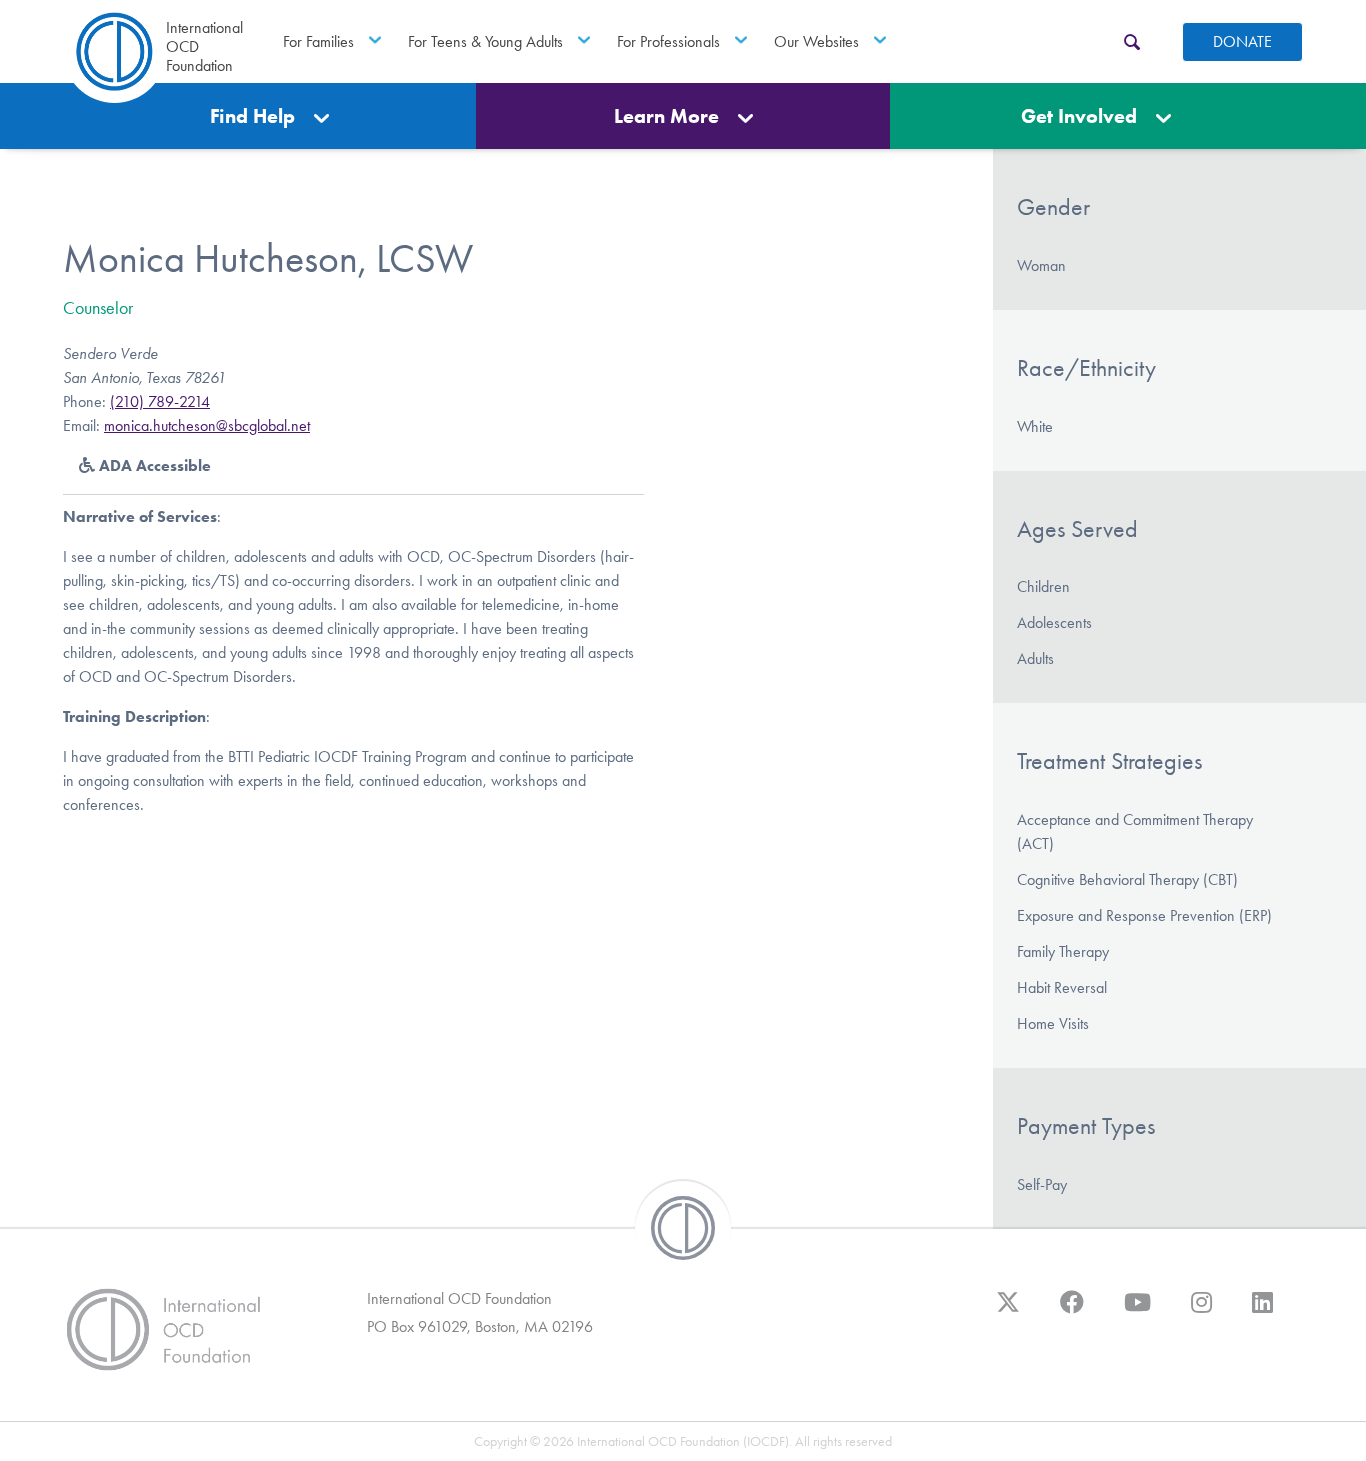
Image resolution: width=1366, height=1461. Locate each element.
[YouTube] (1137, 1312)
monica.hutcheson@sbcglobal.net (207, 425)
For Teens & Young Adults (485, 41)
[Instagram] (1201, 1312)
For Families (318, 41)
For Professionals (668, 41)
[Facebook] (1072, 1312)
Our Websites (816, 41)
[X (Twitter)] (1008, 1312)
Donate (1242, 41)
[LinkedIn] (1262, 1312)
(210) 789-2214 (160, 401)
